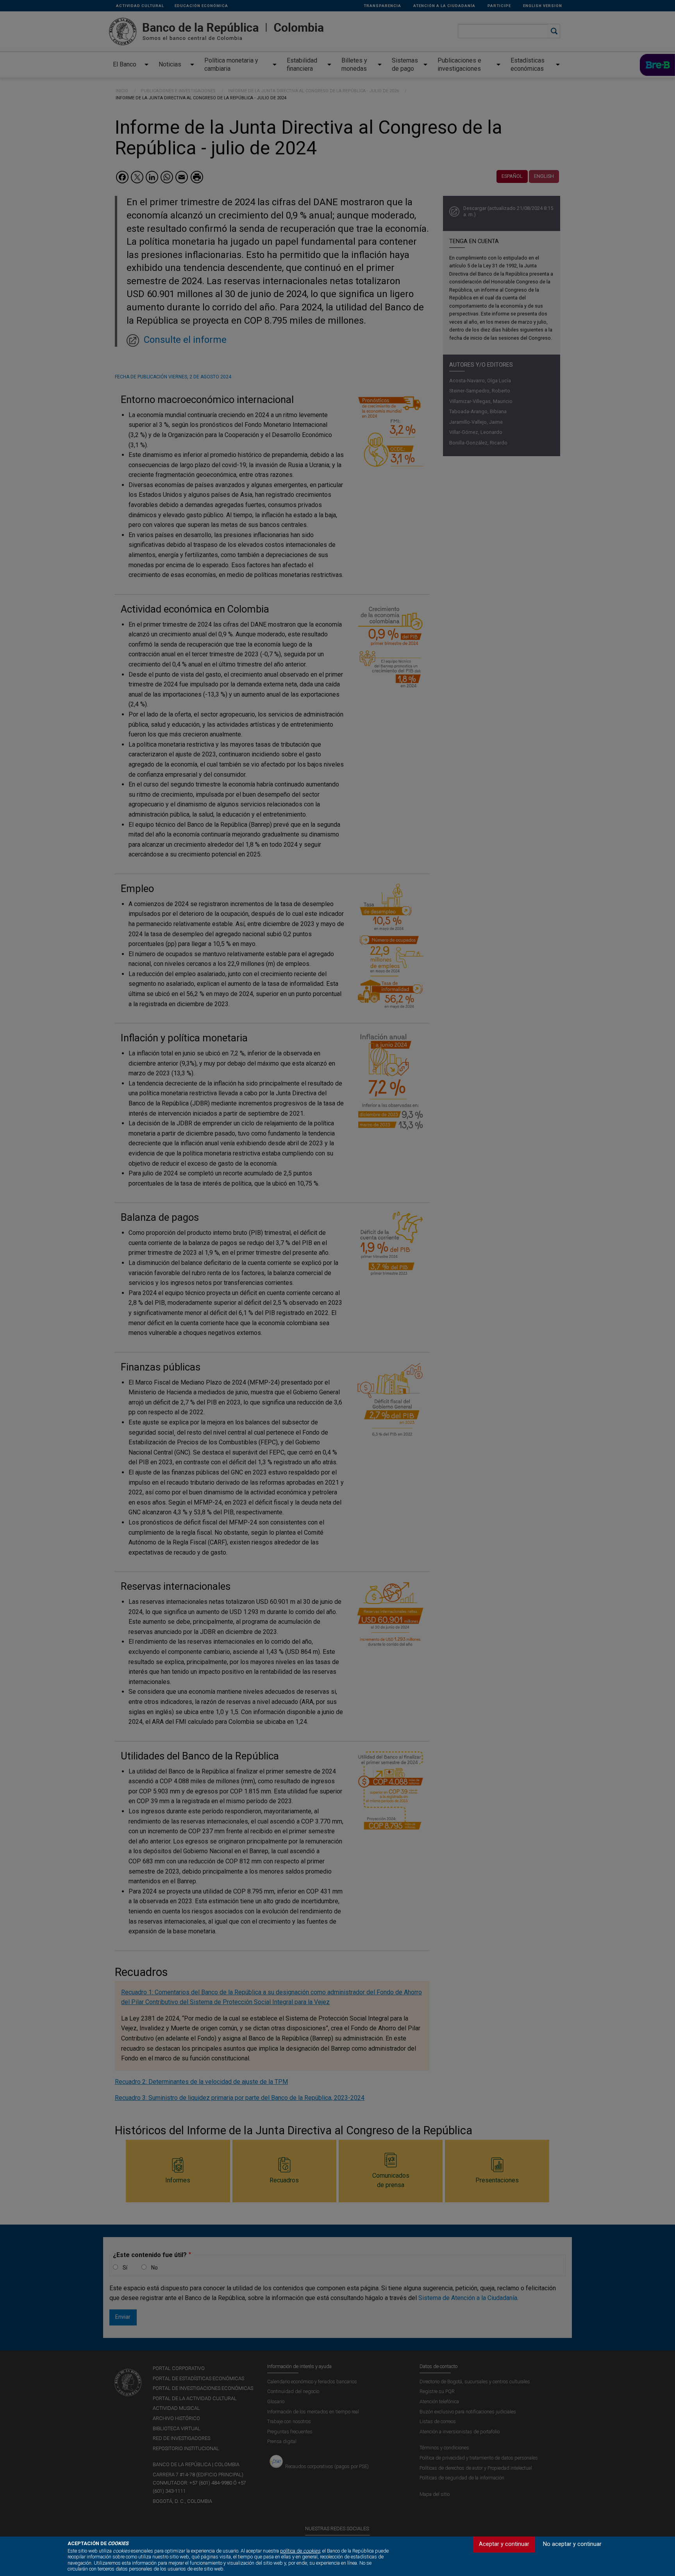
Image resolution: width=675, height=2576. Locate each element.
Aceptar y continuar (504, 2544)
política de (300, 2551)
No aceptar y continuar (572, 2544)
